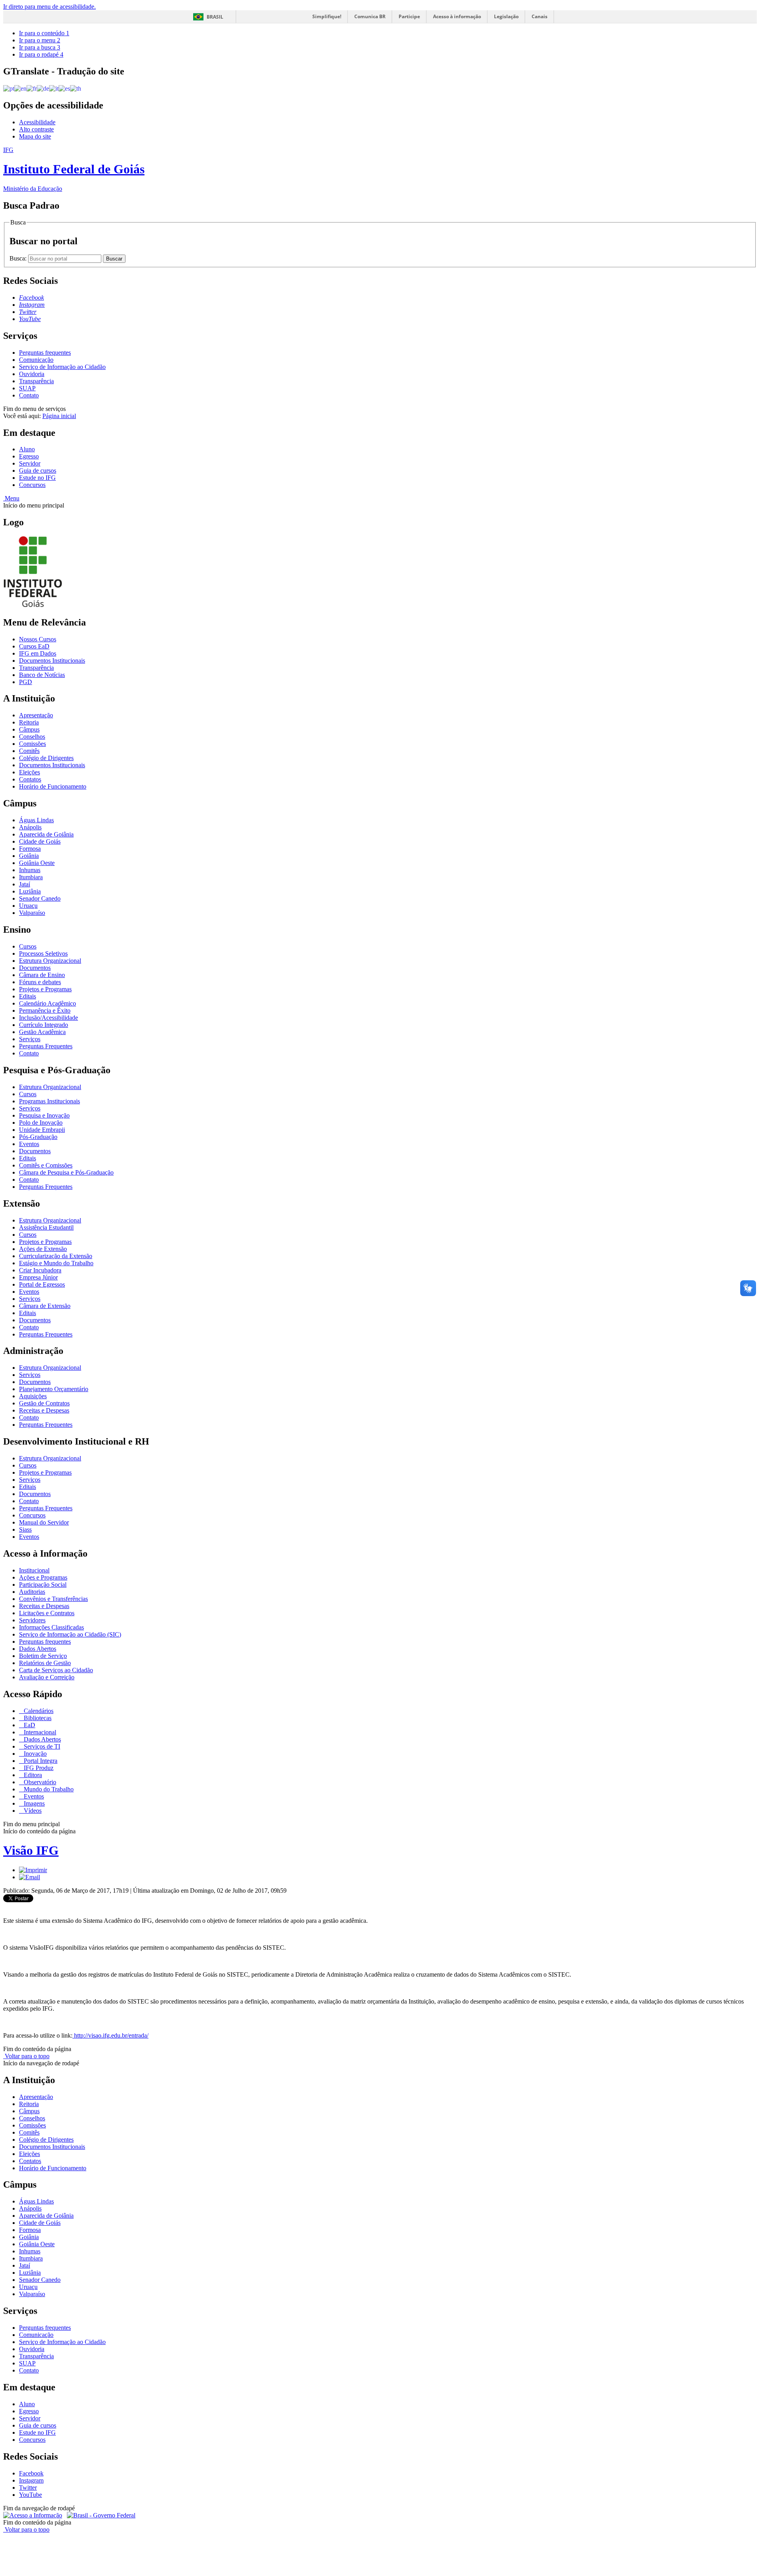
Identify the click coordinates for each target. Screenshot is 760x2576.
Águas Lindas (36, 820)
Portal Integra (40, 1761)
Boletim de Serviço (43, 1656)
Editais (28, 996)
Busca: (19, 258)
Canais (540, 16)
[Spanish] (64, 88)
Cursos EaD (34, 646)
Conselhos (32, 737)
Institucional (34, 1570)
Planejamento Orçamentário (54, 1389)
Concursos (32, 485)
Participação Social (43, 1585)
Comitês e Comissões (46, 1165)
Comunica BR (370, 16)
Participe (409, 16)
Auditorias (32, 1592)
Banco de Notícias (42, 675)
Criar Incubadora (40, 1270)
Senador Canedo (40, 898)
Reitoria (29, 722)
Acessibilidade (37, 122)
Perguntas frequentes (45, 353)
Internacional (39, 1732)
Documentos (35, 968)
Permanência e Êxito (45, 1010)
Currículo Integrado (44, 1025)
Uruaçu (28, 906)
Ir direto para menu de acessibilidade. (49, 7)
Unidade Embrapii (42, 1130)
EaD (29, 1725)
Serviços (30, 1039)
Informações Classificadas (51, 1627)
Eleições (29, 772)
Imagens (33, 1803)
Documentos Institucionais (52, 661)
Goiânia (29, 856)
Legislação (506, 16)
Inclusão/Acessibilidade (48, 1018)
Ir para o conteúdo (44, 33)
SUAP (27, 388)
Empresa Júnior (38, 1277)
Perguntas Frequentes (46, 1046)
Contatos (30, 779)
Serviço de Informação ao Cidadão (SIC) (70, 1634)
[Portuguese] (9, 88)
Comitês (29, 751)
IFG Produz (38, 1768)
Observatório (39, 1782)
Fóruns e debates (40, 982)
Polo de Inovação (41, 1123)
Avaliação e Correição (47, 1677)
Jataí (25, 884)
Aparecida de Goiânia (46, 834)
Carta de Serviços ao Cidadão (56, 1670)
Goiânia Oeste (37, 863)
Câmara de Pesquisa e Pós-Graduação (66, 1172)
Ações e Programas (43, 1577)
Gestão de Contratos (44, 1403)
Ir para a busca (40, 47)
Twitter (28, 2488)
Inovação (34, 1754)
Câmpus (29, 729)
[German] (43, 88)
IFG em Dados (38, 653)
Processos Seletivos (43, 953)
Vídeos (32, 1811)
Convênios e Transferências (53, 1599)
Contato (29, 395)
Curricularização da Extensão (56, 1256)
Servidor (30, 463)
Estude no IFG (37, 478)
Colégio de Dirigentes (46, 758)
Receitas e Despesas (44, 1410)
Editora (32, 1775)
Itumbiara (31, 877)
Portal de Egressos (42, 1284)
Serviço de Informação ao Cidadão (62, 367)
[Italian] (54, 88)
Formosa (30, 849)
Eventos (29, 1144)
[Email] (29, 1877)
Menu (11, 498)
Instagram (31, 2480)
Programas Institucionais (49, 1101)
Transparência (36, 381)
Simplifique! (327, 16)
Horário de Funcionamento (53, 786)
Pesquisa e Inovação (44, 1115)
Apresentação (36, 715)
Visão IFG (31, 1850)
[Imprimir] (33, 1870)
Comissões (32, 744)
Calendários (38, 1711)
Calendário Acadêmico (47, 1003)
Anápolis (30, 827)
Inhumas (30, 870)
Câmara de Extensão (45, 1306)
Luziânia (30, 891)
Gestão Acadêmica (42, 1032)
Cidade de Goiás (40, 841)
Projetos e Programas (45, 989)
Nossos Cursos (38, 639)
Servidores (32, 1620)
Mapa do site (35, 136)
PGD (26, 682)
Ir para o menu (40, 40)
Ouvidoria (32, 374)
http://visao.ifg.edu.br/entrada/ (110, 2035)
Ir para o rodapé (41, 54)
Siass (25, 1529)
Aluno (27, 449)
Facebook (31, 2473)
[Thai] (76, 88)
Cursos (28, 946)
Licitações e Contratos (47, 1613)
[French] (32, 88)
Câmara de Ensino (42, 975)
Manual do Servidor (44, 1522)
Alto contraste (36, 129)
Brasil (215, 17)
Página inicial (59, 416)
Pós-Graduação (38, 1137)
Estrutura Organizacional (50, 961)
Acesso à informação (457, 16)
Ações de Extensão (43, 1249)
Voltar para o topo (26, 2056)
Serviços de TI (41, 1746)
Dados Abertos (38, 1649)
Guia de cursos (38, 471)
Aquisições (33, 1396)
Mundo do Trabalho (48, 1789)
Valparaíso (32, 913)
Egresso (29, 456)
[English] (20, 88)
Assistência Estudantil (46, 1227)
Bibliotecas (37, 1718)
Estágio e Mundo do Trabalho (56, 1263)
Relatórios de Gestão (45, 1663)
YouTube (30, 2495)
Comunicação (36, 360)
